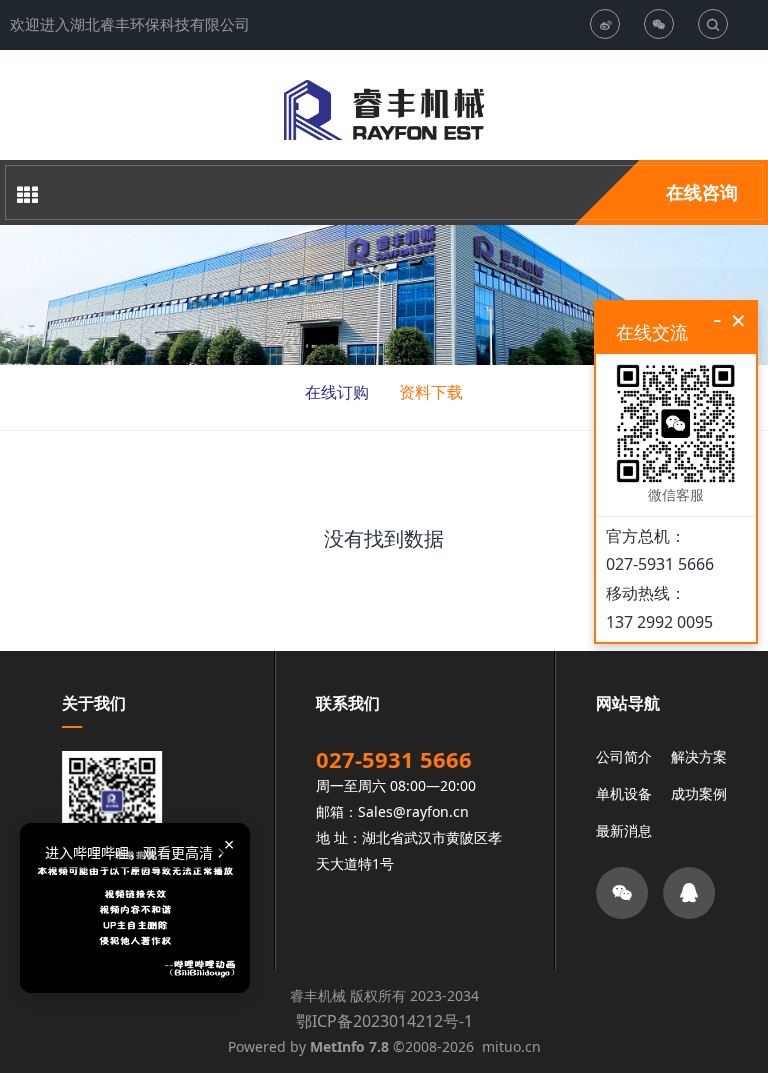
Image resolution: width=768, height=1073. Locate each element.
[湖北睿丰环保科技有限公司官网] (384, 110)
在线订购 (337, 392)
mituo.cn (511, 1046)
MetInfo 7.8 (349, 1046)
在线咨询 (702, 192)
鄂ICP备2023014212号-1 (384, 1021)
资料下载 (431, 392)
